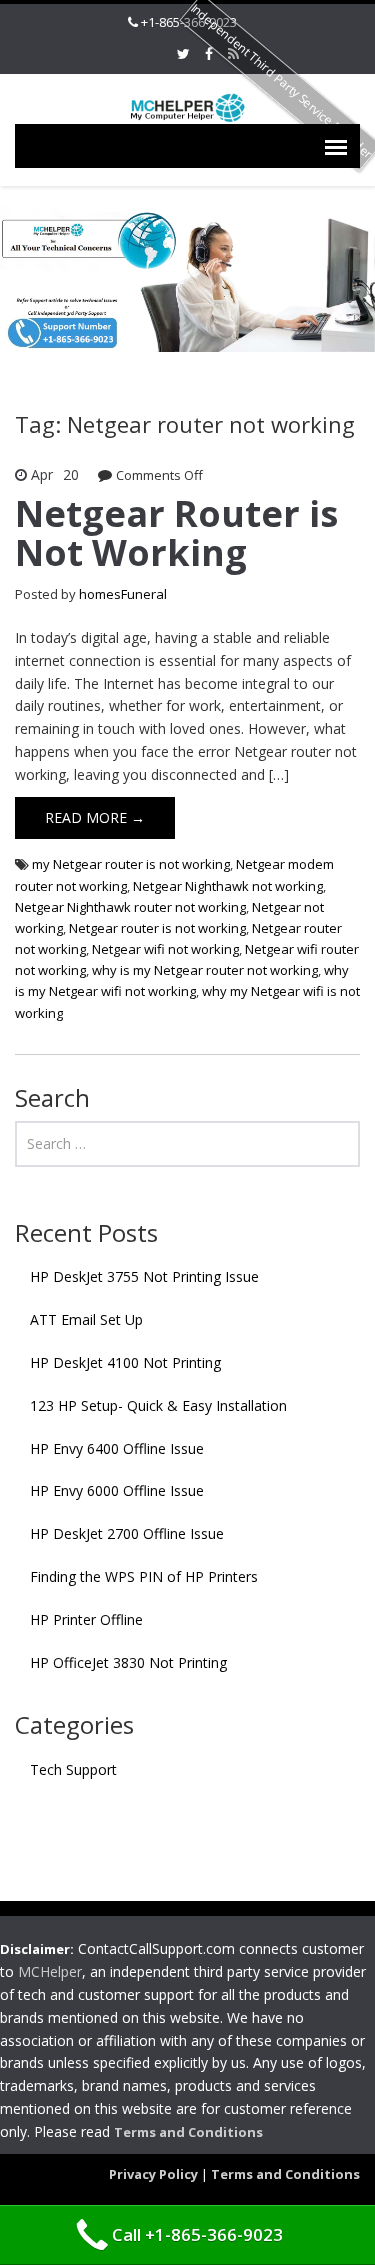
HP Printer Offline (86, 1619)
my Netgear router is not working (131, 864)
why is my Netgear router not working (205, 970)
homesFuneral (123, 594)
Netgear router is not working (157, 928)
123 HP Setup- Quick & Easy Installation (158, 1405)
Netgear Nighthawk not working (228, 886)
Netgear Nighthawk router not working (130, 907)
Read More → (95, 817)
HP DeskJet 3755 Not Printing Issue (144, 1276)
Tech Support (73, 1769)
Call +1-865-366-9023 (197, 2234)
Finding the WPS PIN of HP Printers (144, 1576)
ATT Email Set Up (86, 1319)
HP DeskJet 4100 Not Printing (125, 1362)
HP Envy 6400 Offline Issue (117, 1448)
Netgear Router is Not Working (176, 533)
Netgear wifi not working (165, 949)
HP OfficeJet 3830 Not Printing (128, 1662)
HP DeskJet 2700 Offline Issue (127, 1533)
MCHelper (50, 1971)
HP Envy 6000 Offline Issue (117, 1490)
